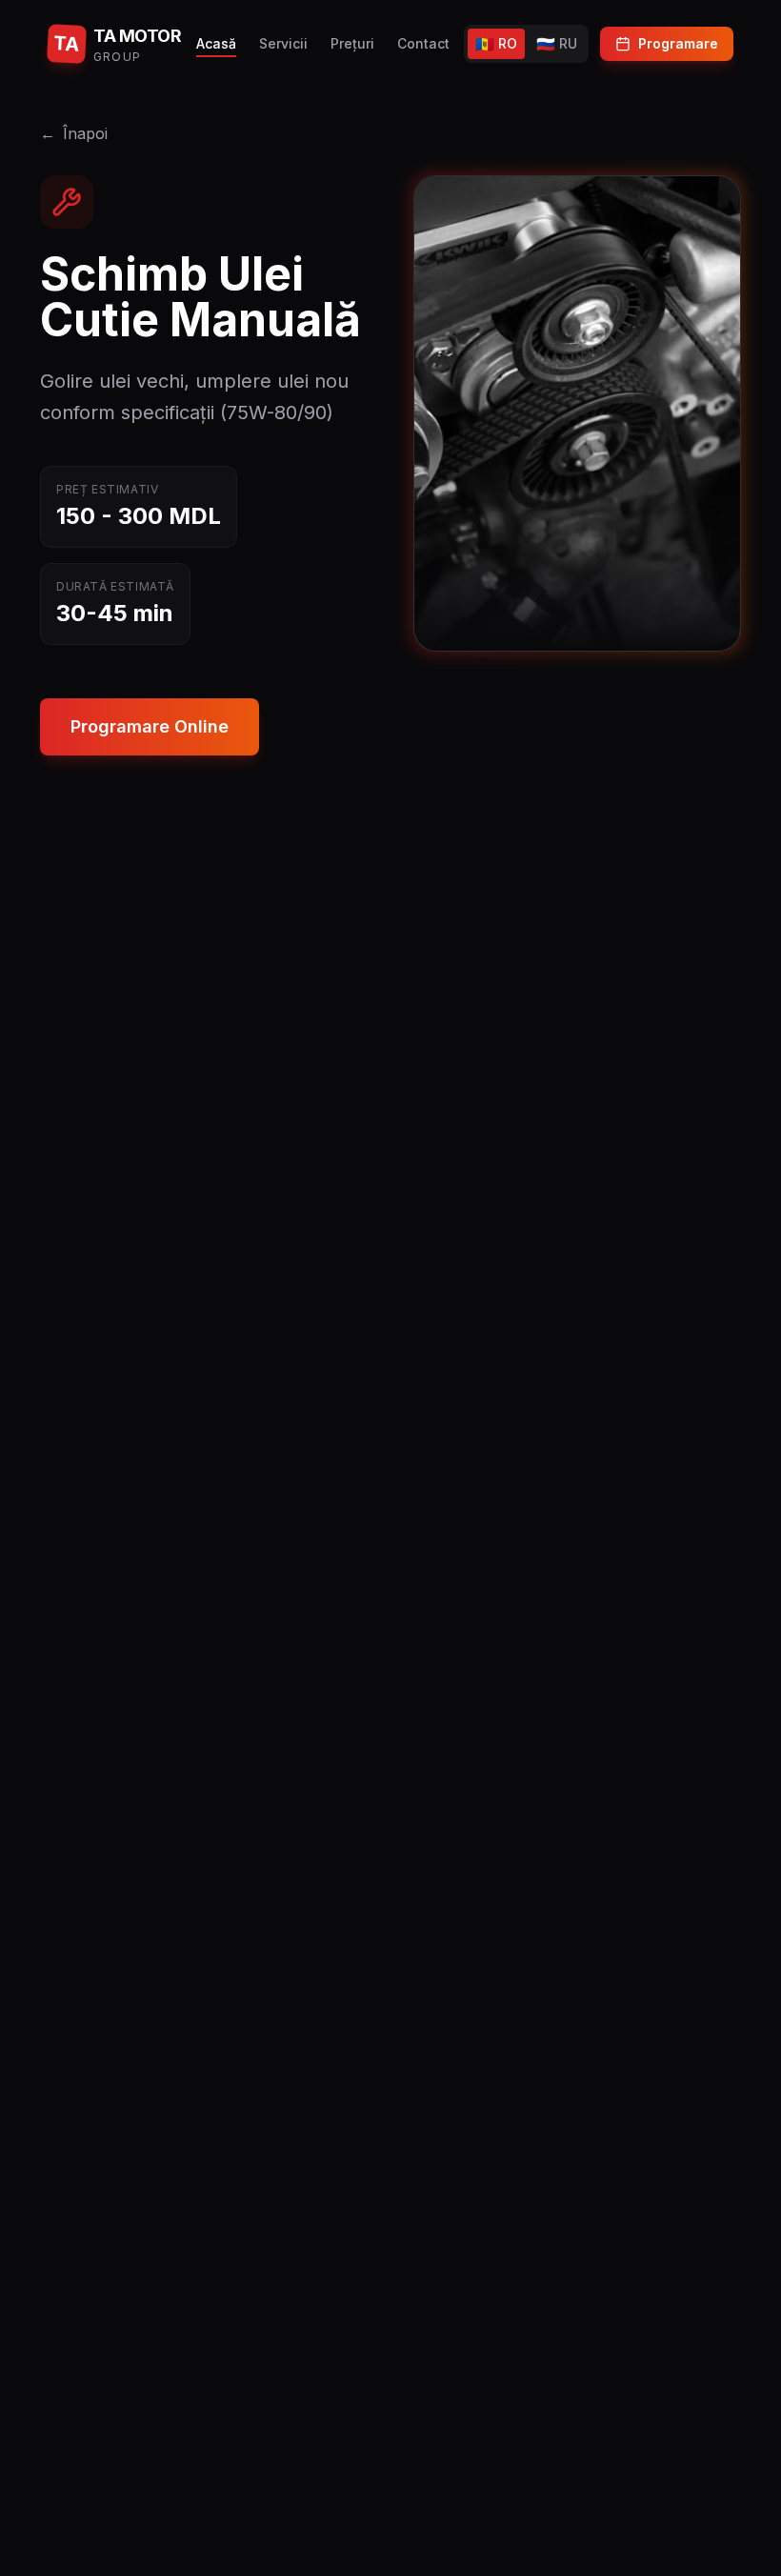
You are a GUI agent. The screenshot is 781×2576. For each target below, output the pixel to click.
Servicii (283, 43)
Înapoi (74, 133)
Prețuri (352, 43)
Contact (423, 43)
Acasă (216, 43)
